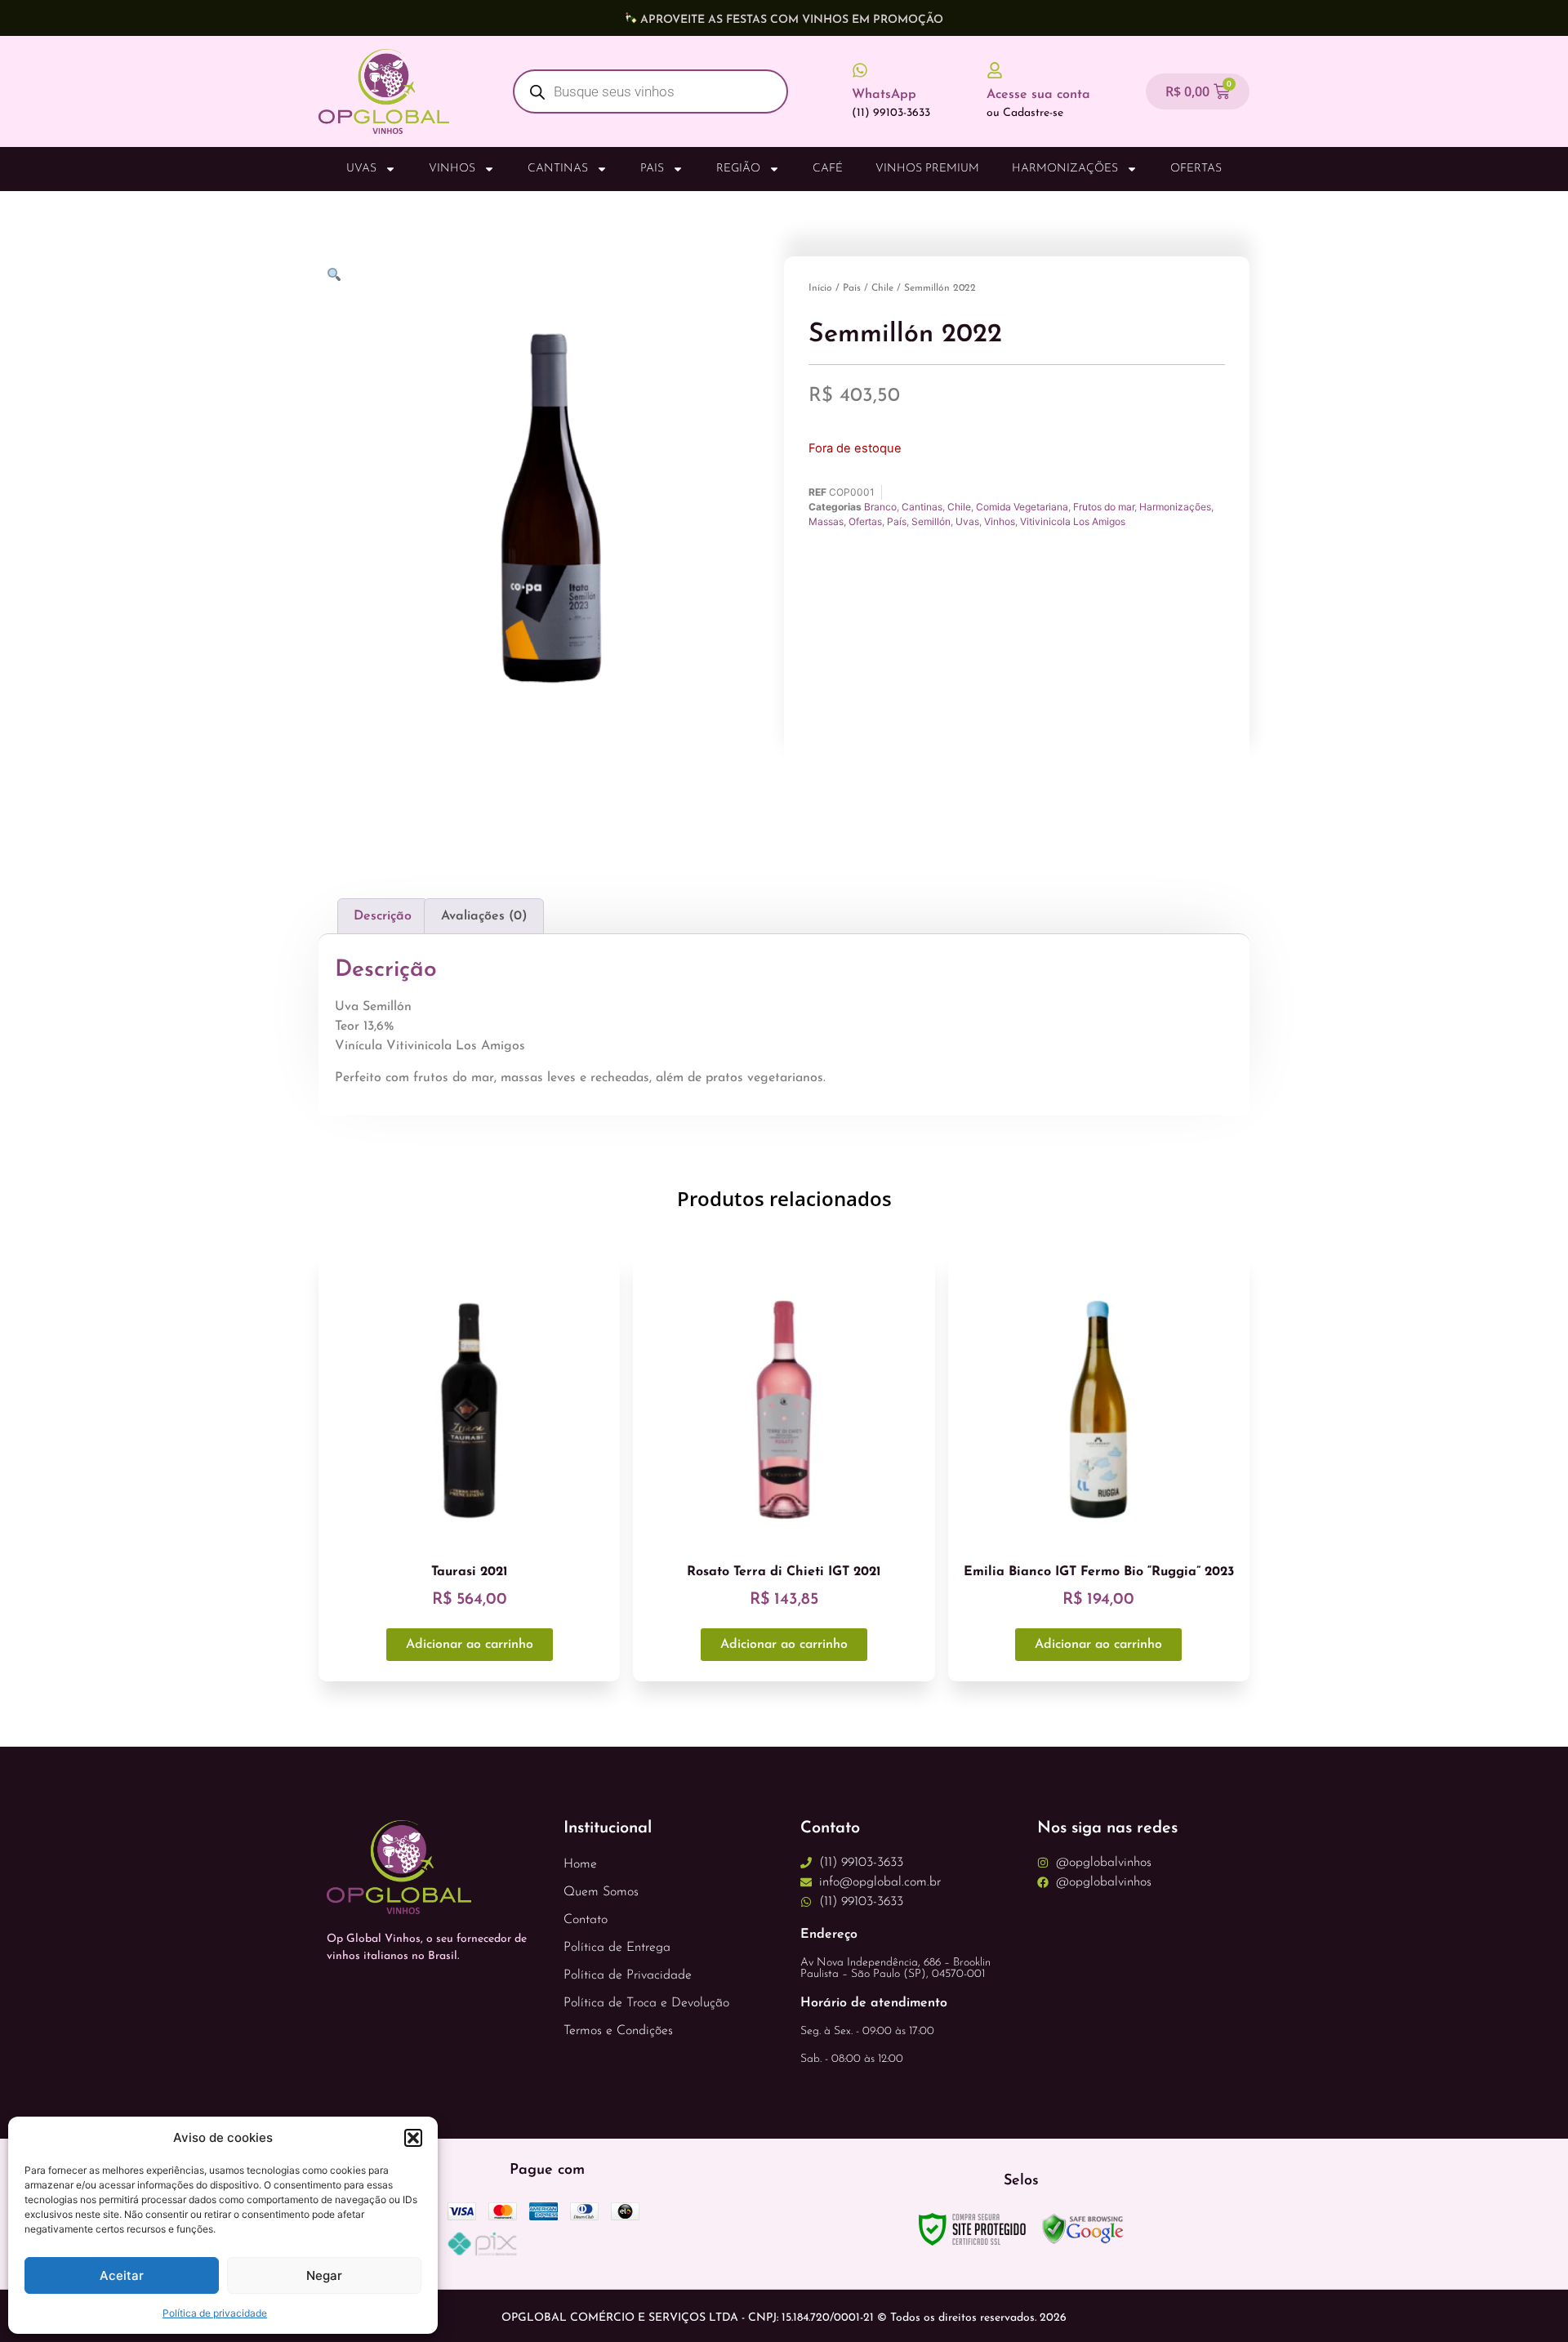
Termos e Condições (618, 2031)
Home (580, 1864)
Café (828, 169)
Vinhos (452, 169)
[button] (413, 2138)
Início (820, 288)
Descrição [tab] (383, 916)
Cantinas (558, 169)
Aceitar (122, 2275)
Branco (880, 507)
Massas (826, 521)
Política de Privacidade (628, 1975)
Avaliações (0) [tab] (484, 916)
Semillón (931, 521)
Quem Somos (601, 1892)
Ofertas (1196, 169)
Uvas (361, 169)
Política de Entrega (617, 1948)
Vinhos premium (927, 169)
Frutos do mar (1104, 507)
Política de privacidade (215, 2313)
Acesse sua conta (1038, 95)
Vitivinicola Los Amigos (1073, 521)
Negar (324, 2275)
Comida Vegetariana (1022, 507)
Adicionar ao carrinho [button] (470, 1645)
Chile (882, 288)
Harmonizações (1065, 169)
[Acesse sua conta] (995, 70)
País (852, 288)
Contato (586, 1920)
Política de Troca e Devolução (646, 2003)
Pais (652, 169)
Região (738, 169)
